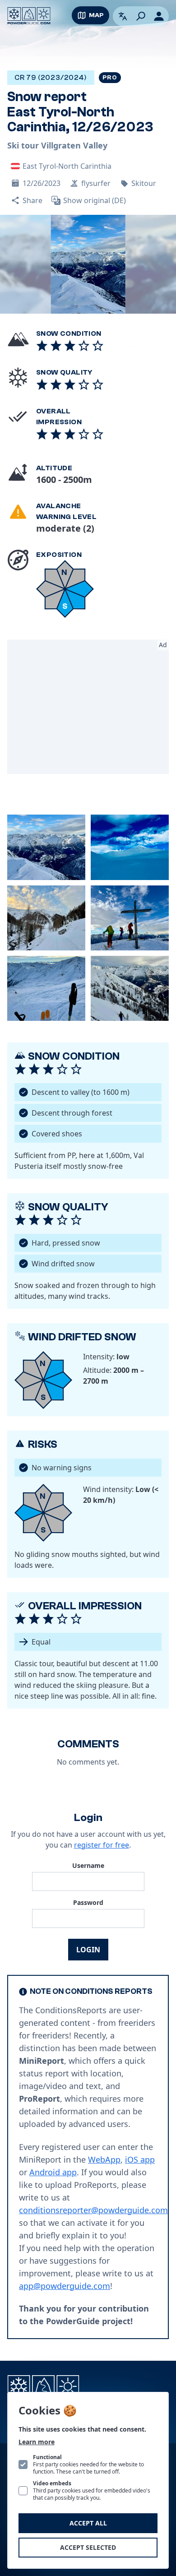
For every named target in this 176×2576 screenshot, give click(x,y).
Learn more (37, 2442)
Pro (110, 78)
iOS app (140, 2159)
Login (88, 1950)
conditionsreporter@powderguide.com (93, 2210)
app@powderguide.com (65, 2286)
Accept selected (88, 2547)
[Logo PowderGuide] (29, 16)
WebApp (104, 2159)
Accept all (88, 2523)
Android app (53, 2172)
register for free (102, 1845)
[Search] (141, 16)
